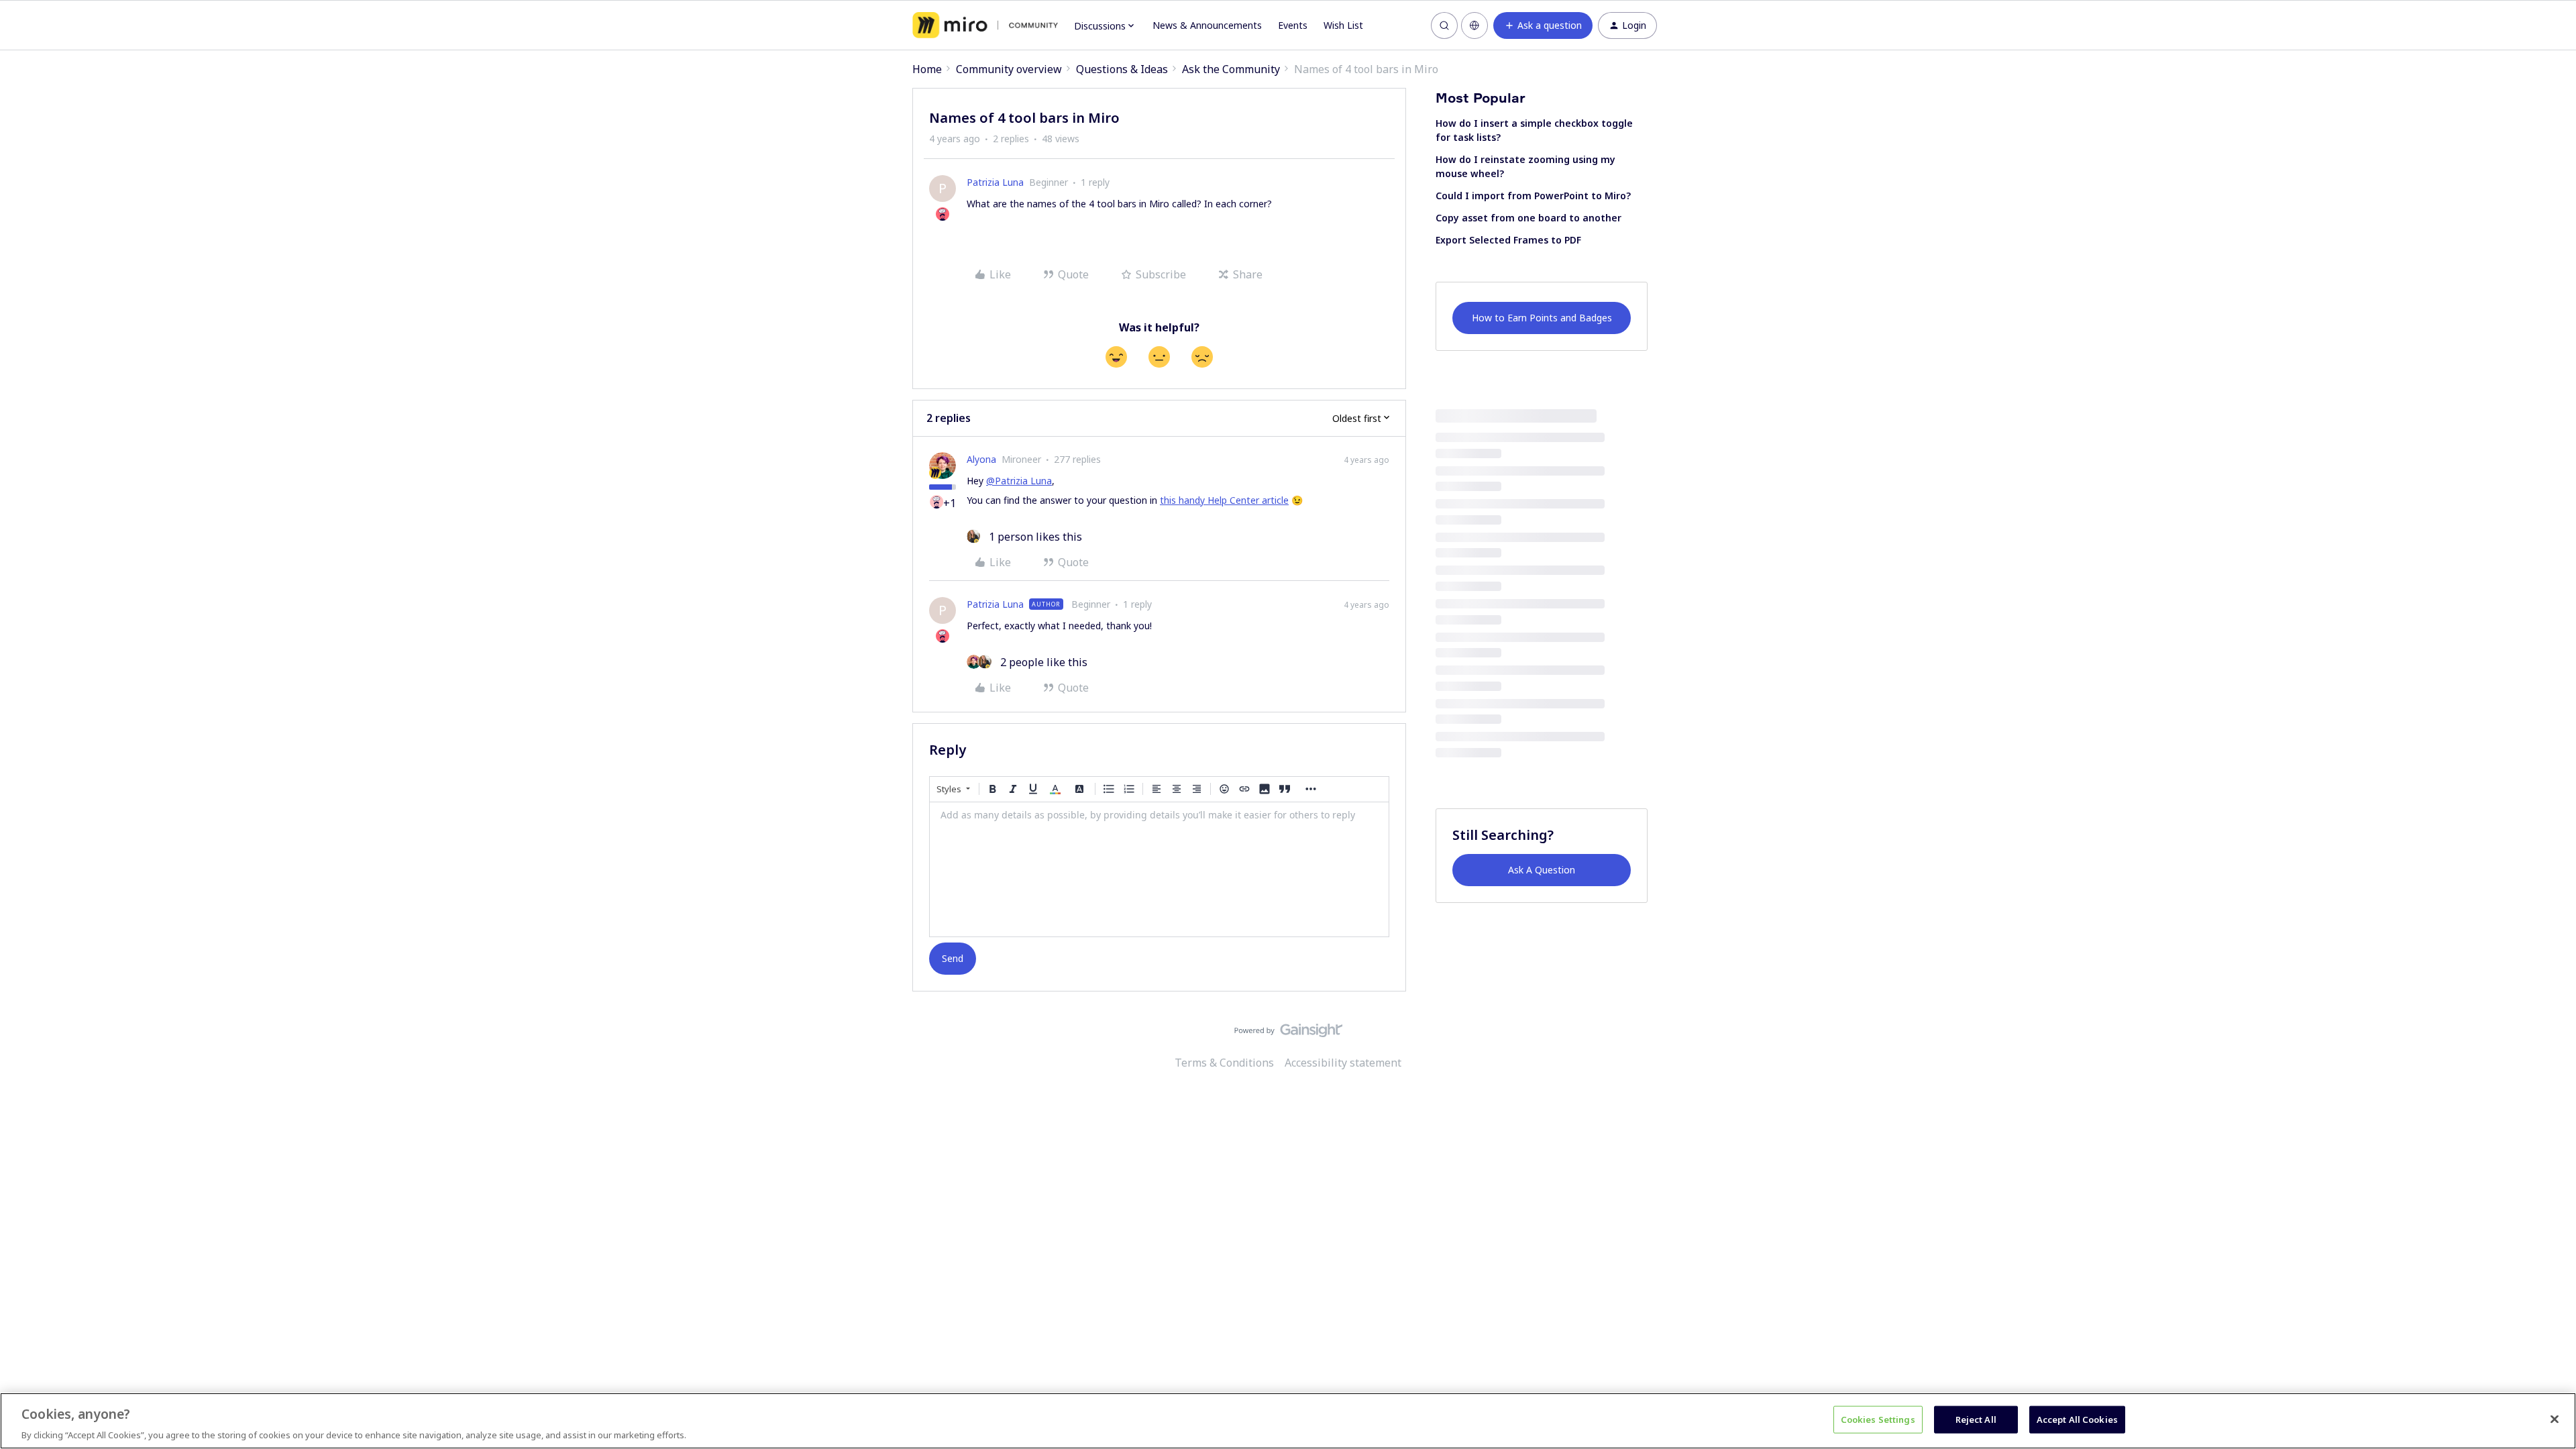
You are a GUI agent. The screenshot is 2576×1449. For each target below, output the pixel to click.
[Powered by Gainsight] (1288, 1034)
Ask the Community (1231, 69)
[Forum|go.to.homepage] (985, 25)
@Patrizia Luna (1019, 481)
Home (927, 69)
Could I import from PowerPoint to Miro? (1533, 196)
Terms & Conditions (1224, 1063)
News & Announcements (1207, 25)
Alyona (981, 459)
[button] (1543, 25)
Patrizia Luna (995, 182)
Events (1293, 25)
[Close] (2555, 1419)
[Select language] (1474, 25)
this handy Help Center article (1224, 500)
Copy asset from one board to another (1528, 218)
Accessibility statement (1343, 1063)
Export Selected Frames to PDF (1508, 240)
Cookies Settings (1878, 1419)
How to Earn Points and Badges (1542, 318)
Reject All (1976, 1419)
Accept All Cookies (2077, 1419)
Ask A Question (1542, 870)
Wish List (1343, 25)
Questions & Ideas (1122, 69)
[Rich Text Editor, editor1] (1159, 869)
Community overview (1009, 69)
